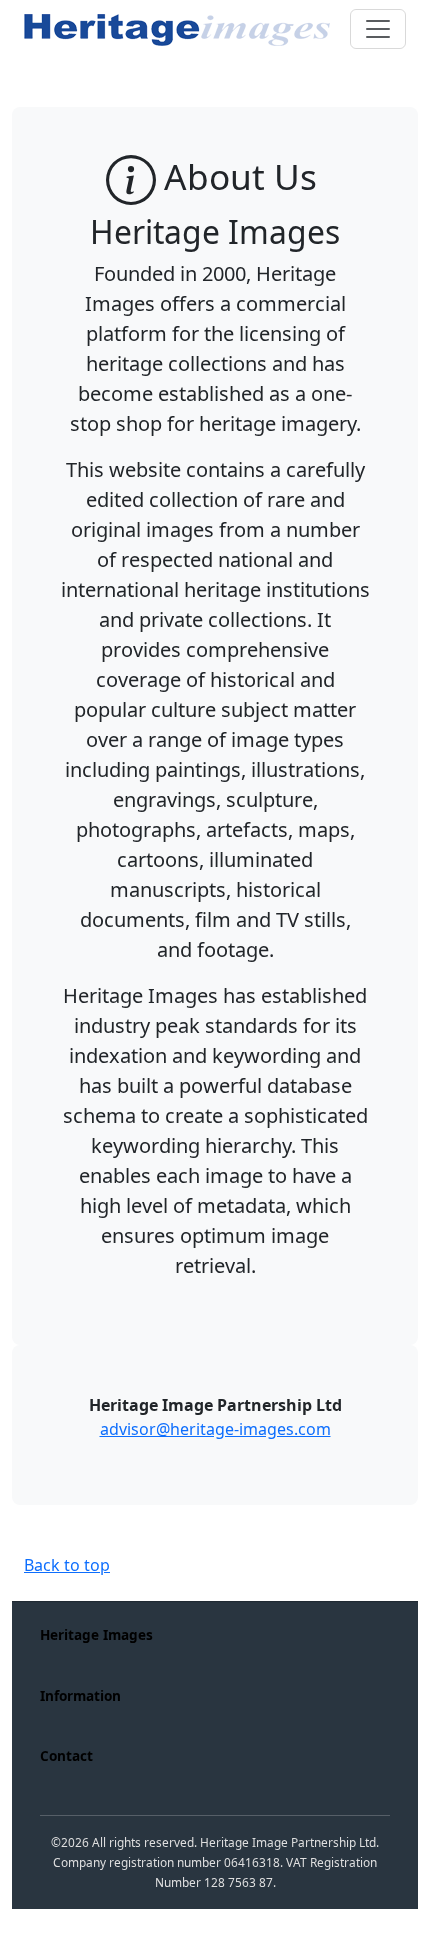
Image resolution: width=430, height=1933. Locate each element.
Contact (66, 1755)
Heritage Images (96, 1634)
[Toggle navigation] (378, 29)
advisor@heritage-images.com (215, 1429)
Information (80, 1695)
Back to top (67, 1565)
